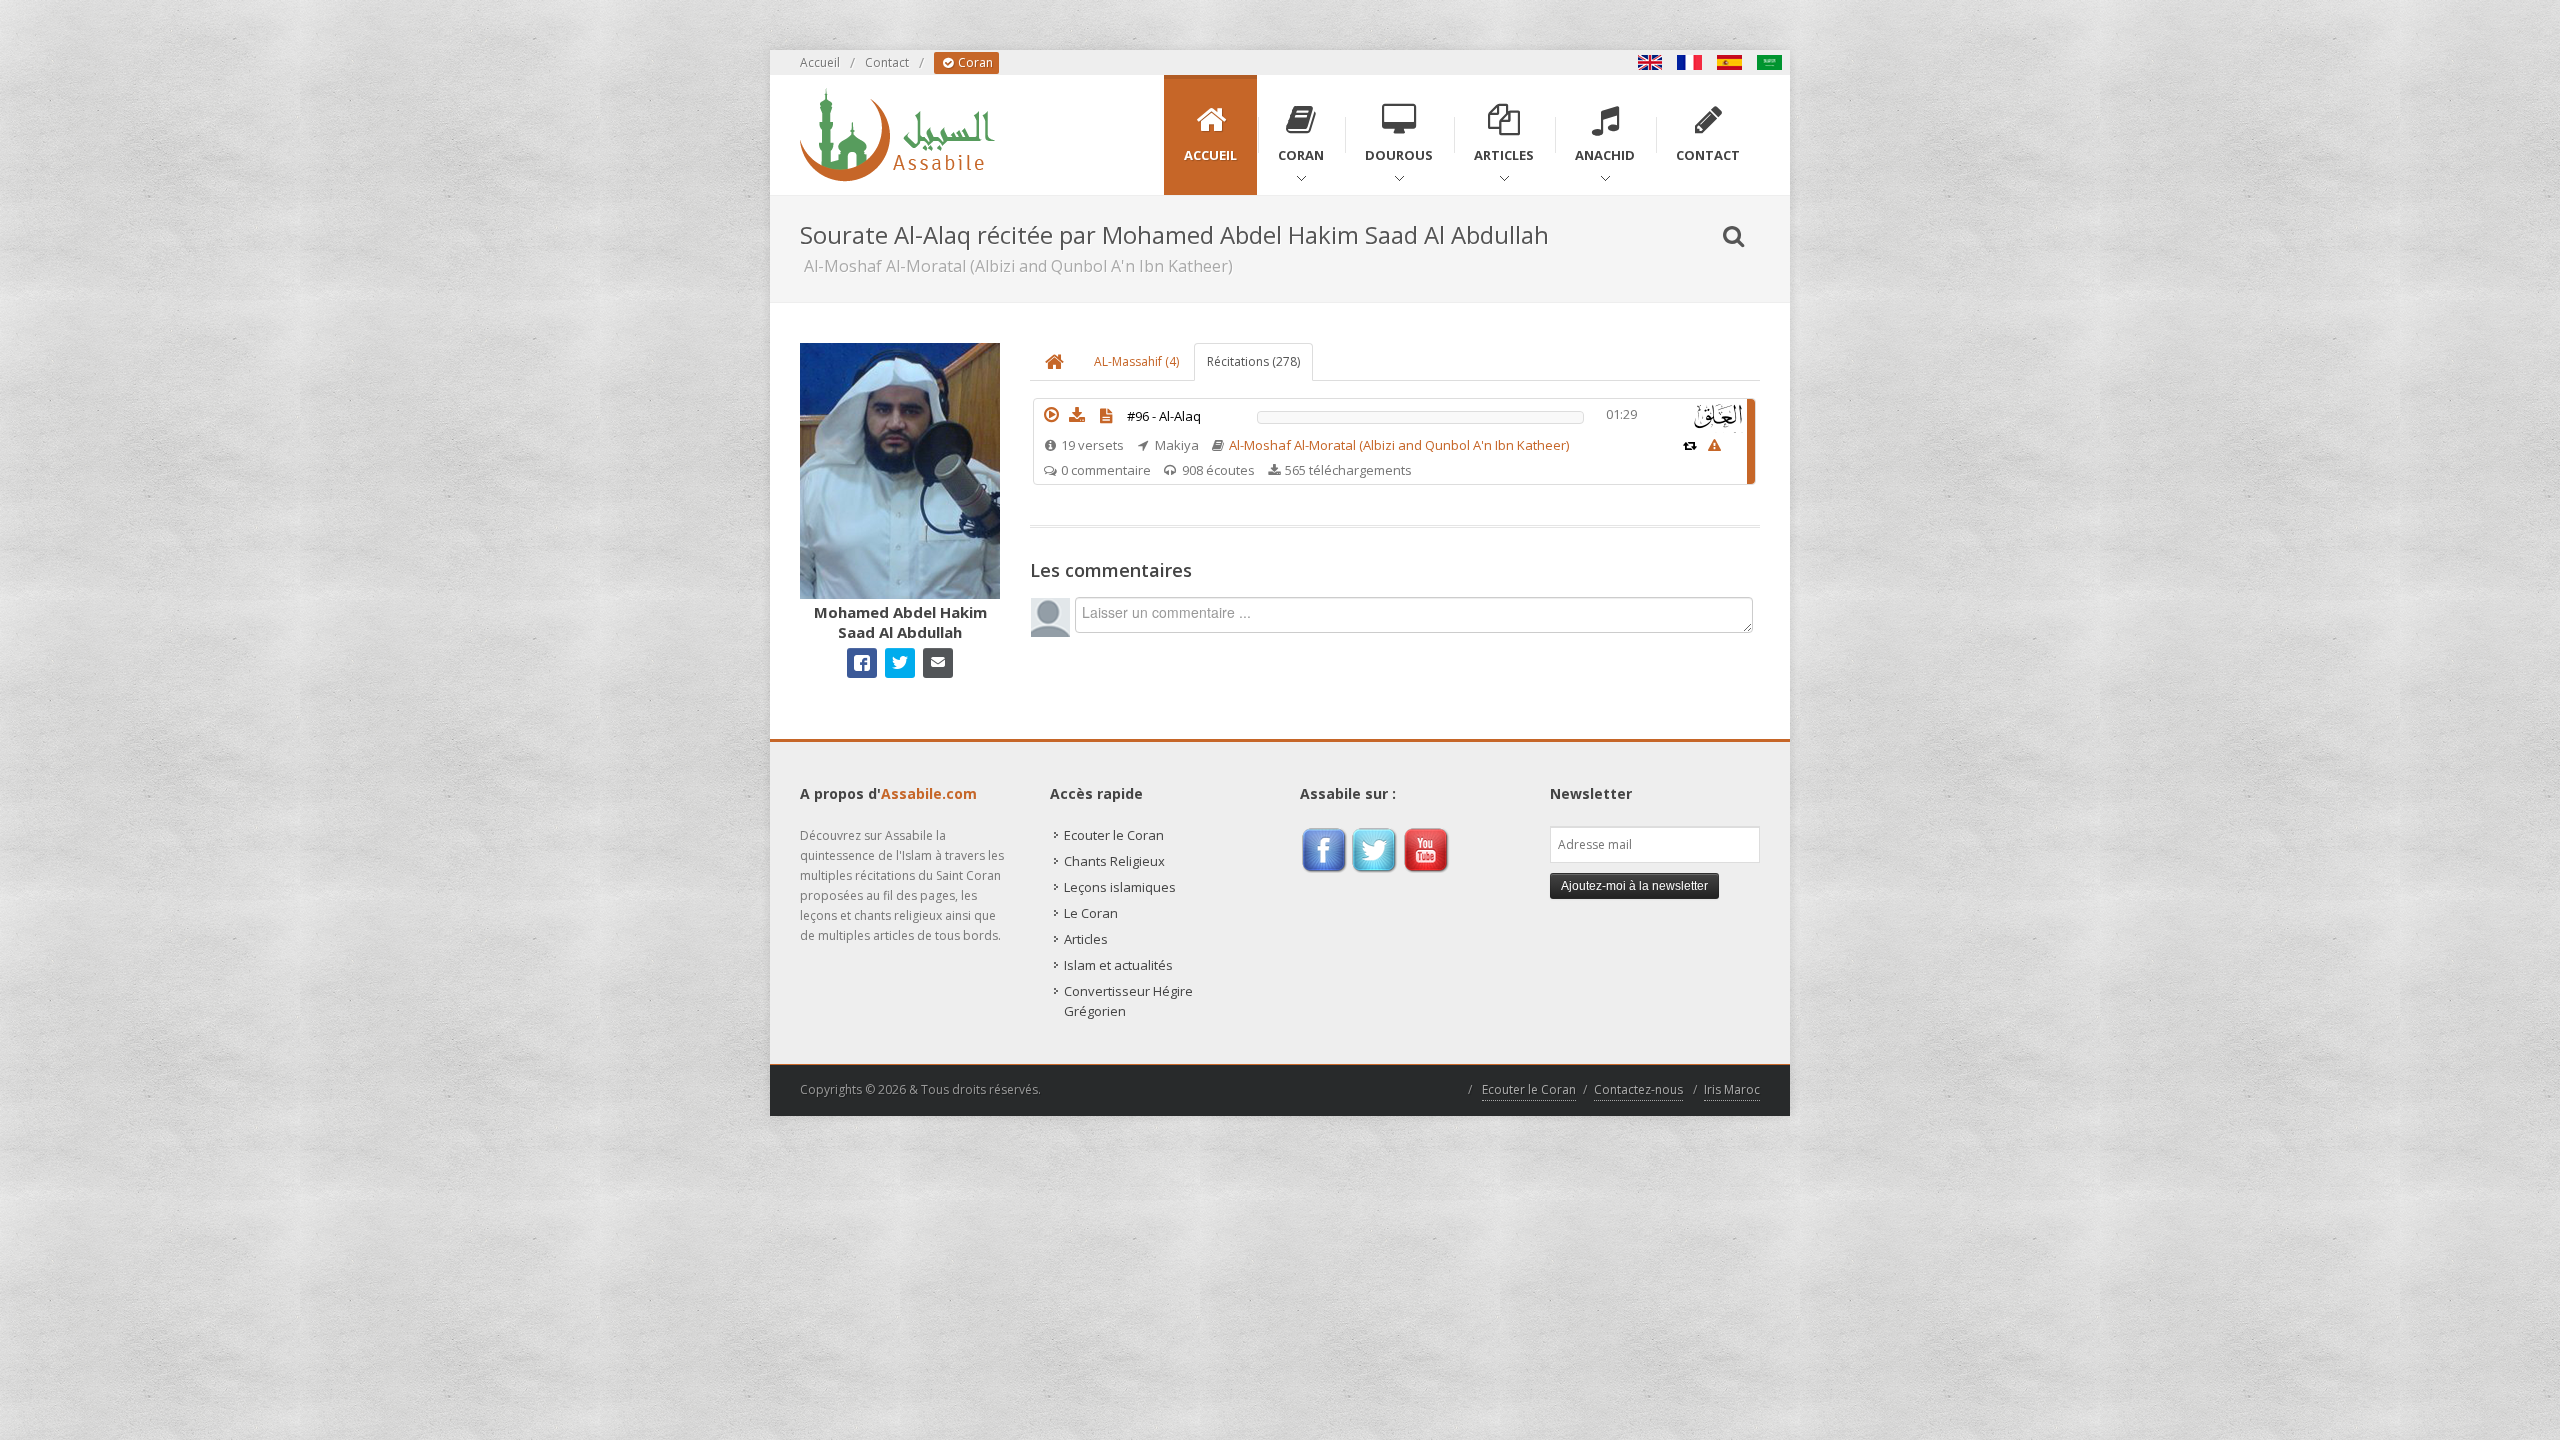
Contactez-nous (1638, 1089)
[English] (1650, 62)
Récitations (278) (1253, 361)
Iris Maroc (1732, 1089)
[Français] (1690, 62)
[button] (1051, 415)
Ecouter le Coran (1114, 835)
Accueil (820, 62)
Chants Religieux (1114, 861)
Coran (974, 62)
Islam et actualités (1118, 965)
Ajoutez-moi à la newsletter (1634, 886)
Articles (1086, 939)
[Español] (1730, 62)
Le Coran (1091, 913)
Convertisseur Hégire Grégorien (1128, 1001)
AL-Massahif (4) (1136, 361)
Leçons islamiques (1120, 887)
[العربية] (1770, 62)
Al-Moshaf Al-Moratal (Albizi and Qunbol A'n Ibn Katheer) (1399, 445)
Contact (887, 62)
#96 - (1164, 416)
